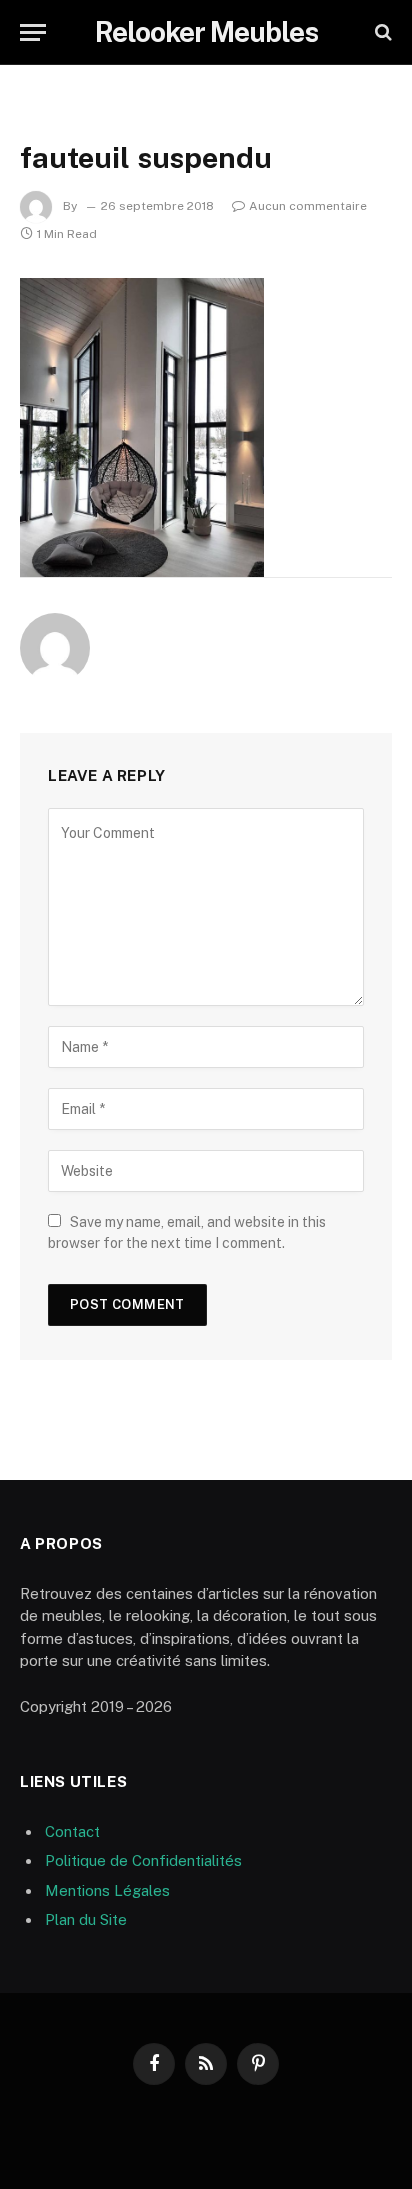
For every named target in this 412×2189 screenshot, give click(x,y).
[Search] (381, 32)
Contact (72, 1831)
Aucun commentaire (308, 206)
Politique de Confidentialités (143, 1860)
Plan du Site (86, 1919)
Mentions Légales (107, 1890)
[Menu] (33, 32)
